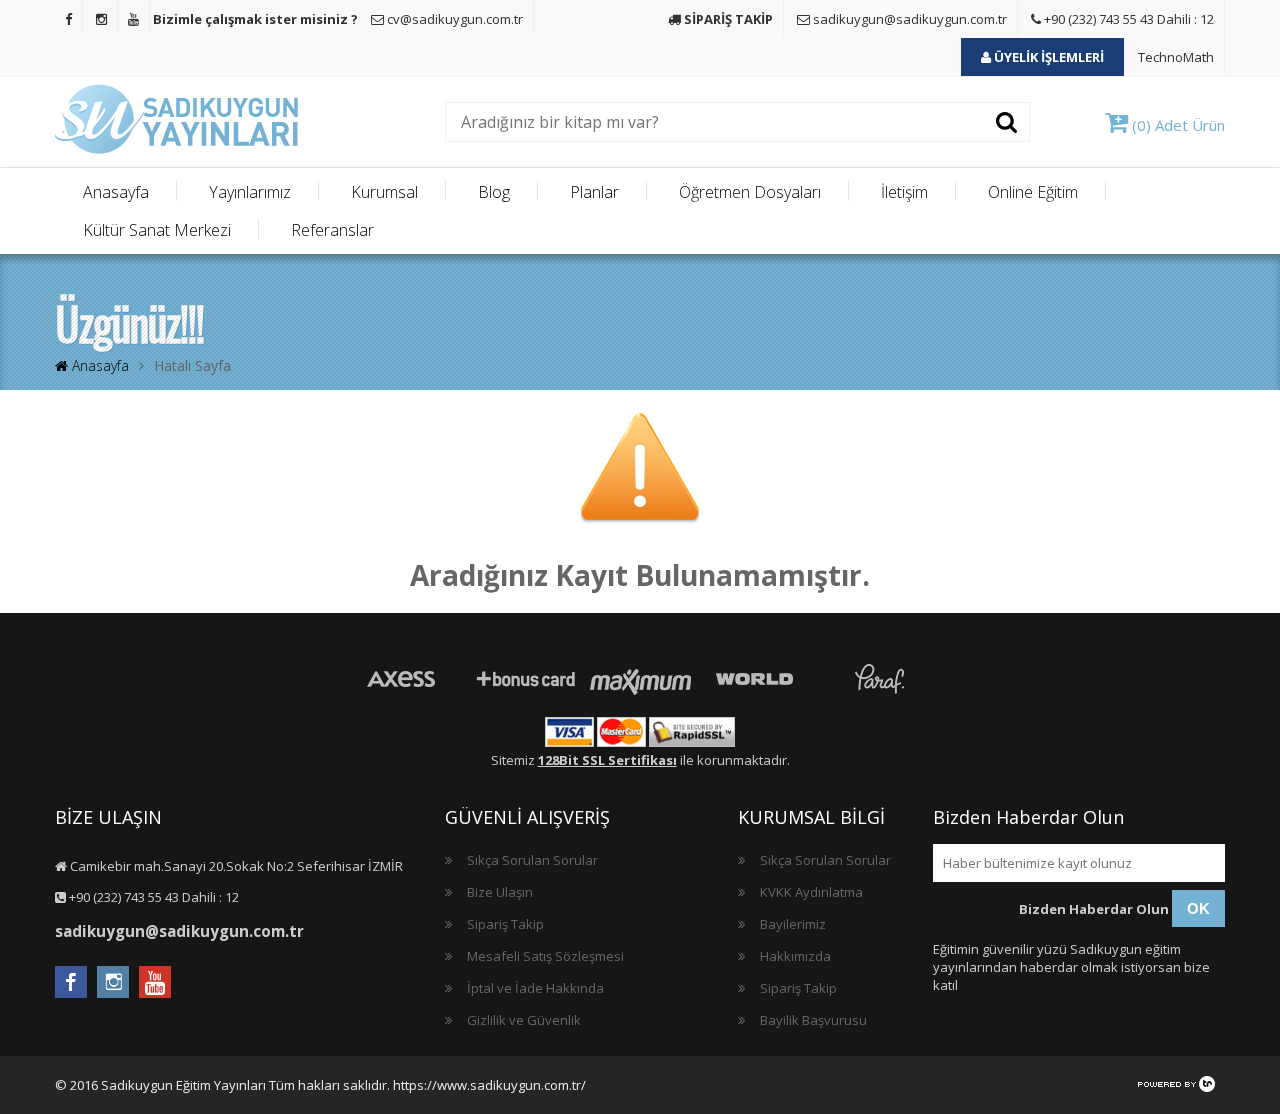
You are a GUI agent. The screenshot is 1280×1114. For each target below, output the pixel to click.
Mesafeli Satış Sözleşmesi (545, 956)
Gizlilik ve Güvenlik (524, 1020)
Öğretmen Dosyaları (750, 192)
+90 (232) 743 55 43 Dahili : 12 (1127, 19)
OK (1198, 908)
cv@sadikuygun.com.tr (453, 19)
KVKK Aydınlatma (811, 892)
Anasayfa (116, 192)
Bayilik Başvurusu (813, 1020)
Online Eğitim (1033, 192)
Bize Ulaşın (500, 892)
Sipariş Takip (505, 924)
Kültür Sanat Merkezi (157, 230)
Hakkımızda (795, 956)
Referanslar (332, 230)
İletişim (904, 192)
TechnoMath (1176, 57)
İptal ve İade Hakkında (535, 988)
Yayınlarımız (250, 192)
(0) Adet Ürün (1176, 125)
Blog (494, 192)
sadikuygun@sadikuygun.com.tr (908, 19)
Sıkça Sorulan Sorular (532, 860)
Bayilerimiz (793, 924)
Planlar (594, 192)
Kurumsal (384, 192)
